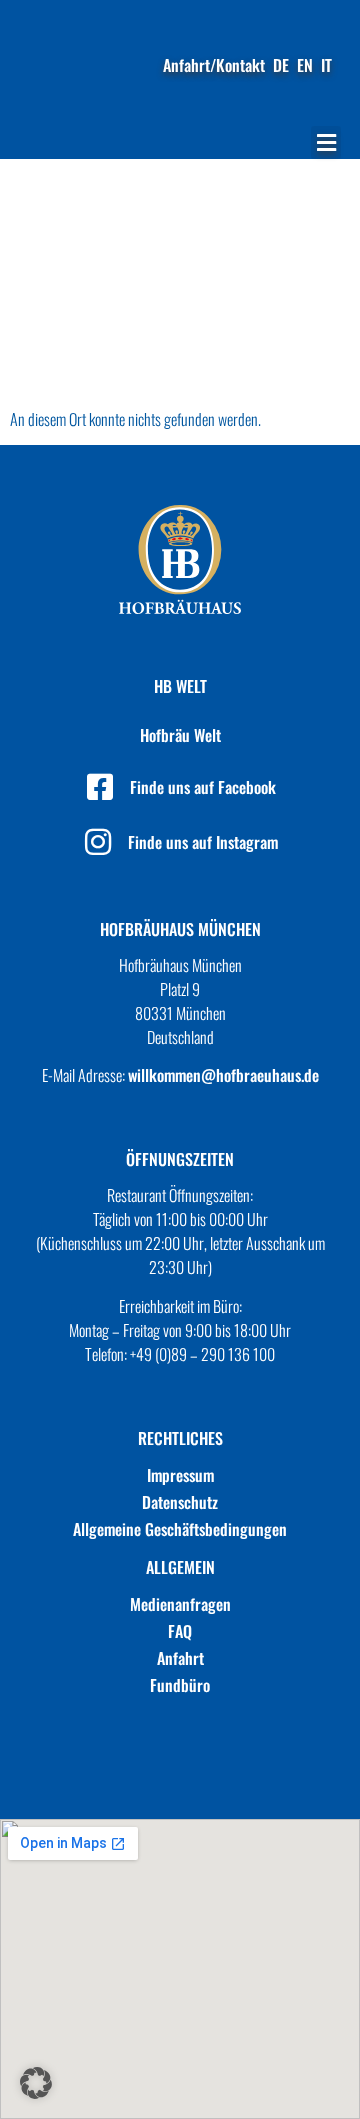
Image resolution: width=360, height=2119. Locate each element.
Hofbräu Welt (180, 735)
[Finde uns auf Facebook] (100, 787)
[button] (326, 142)
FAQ (180, 1631)
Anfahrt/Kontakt (214, 65)
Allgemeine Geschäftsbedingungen (180, 1529)
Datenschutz (180, 1502)
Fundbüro (180, 1685)
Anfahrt (180, 1658)
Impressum (180, 1475)
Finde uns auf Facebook (203, 787)
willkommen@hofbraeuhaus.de (223, 1075)
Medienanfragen (180, 1604)
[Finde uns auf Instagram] (98, 842)
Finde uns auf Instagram (203, 842)
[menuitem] (281, 65)
